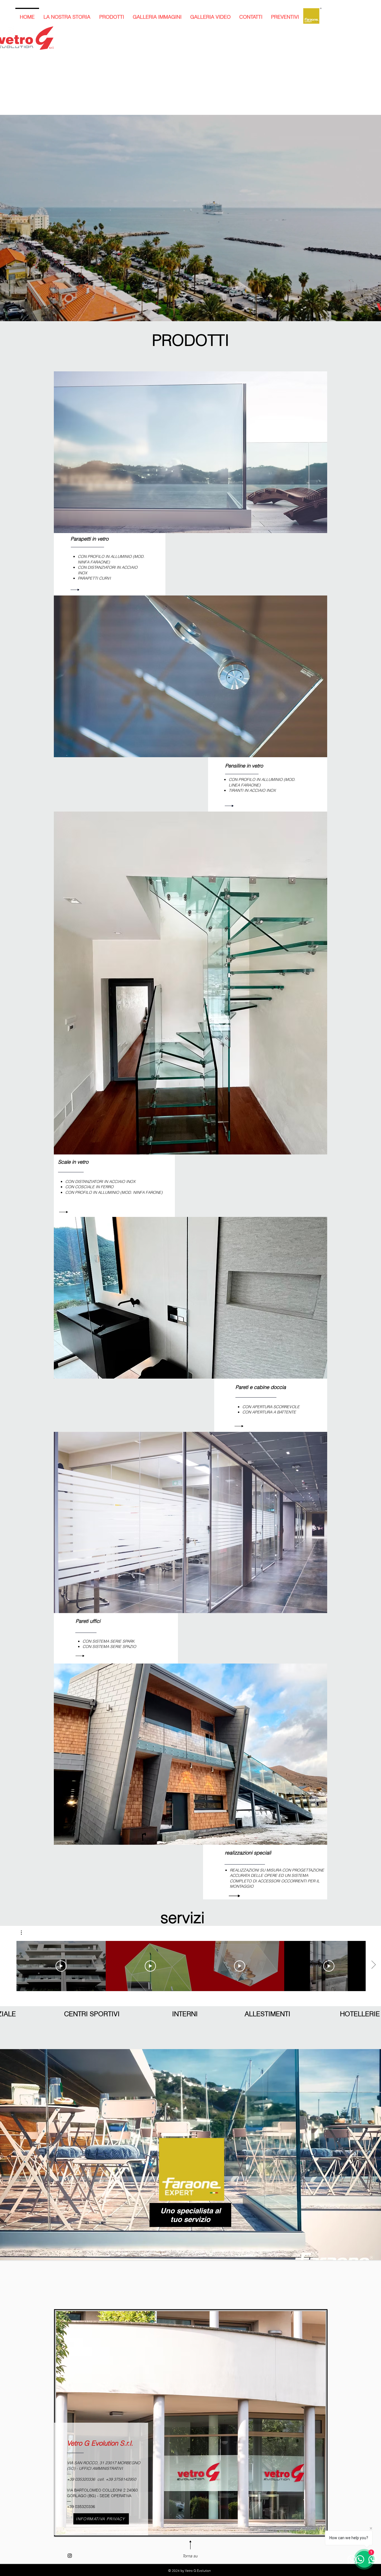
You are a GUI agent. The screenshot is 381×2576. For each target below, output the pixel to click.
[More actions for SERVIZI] (24, 1933)
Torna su (190, 2556)
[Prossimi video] (373, 1965)
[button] (24, 1933)
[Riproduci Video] (61, 1966)
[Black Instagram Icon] (70, 2556)
